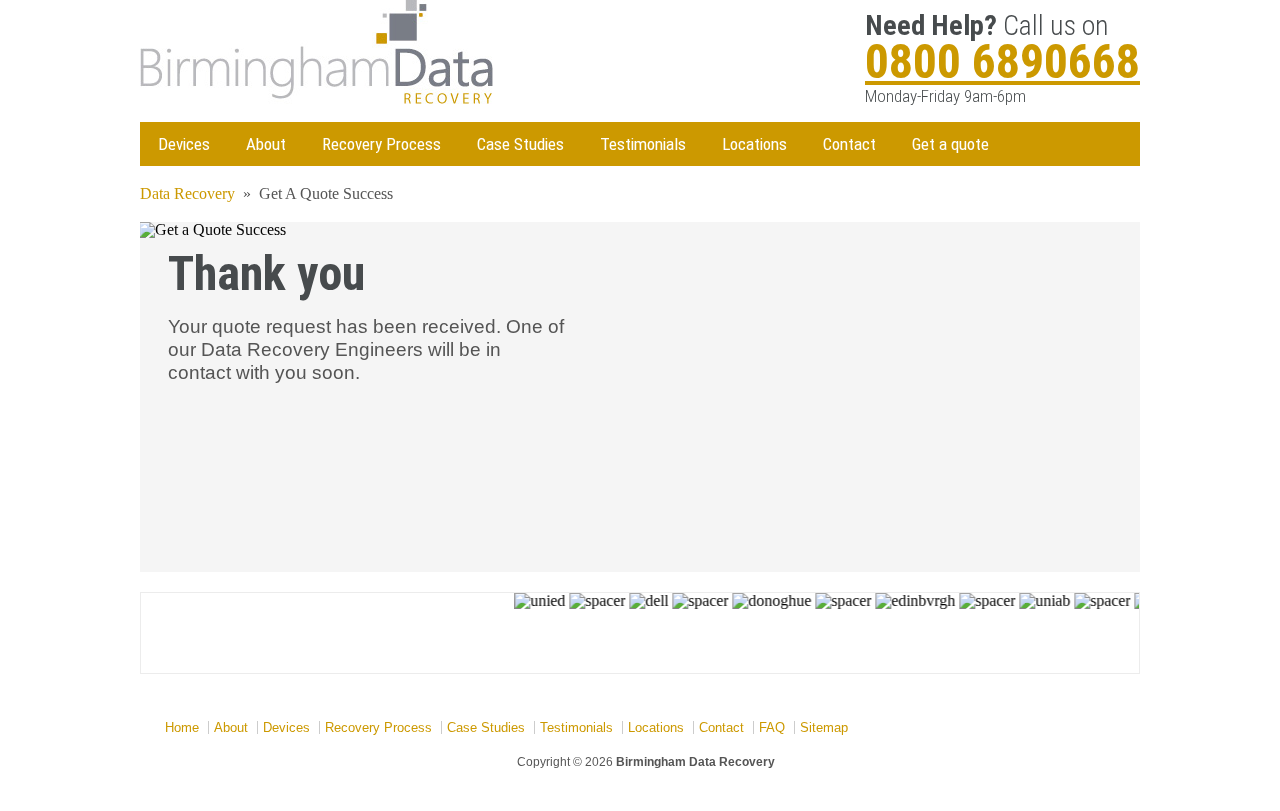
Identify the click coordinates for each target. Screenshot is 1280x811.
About (266, 144)
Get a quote (950, 144)
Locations (754, 144)
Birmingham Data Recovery (695, 762)
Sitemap (824, 727)
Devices (184, 144)
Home (182, 727)
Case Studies (520, 144)
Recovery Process (381, 144)
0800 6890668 (1002, 61)
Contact (849, 144)
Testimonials (643, 144)
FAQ (772, 727)
